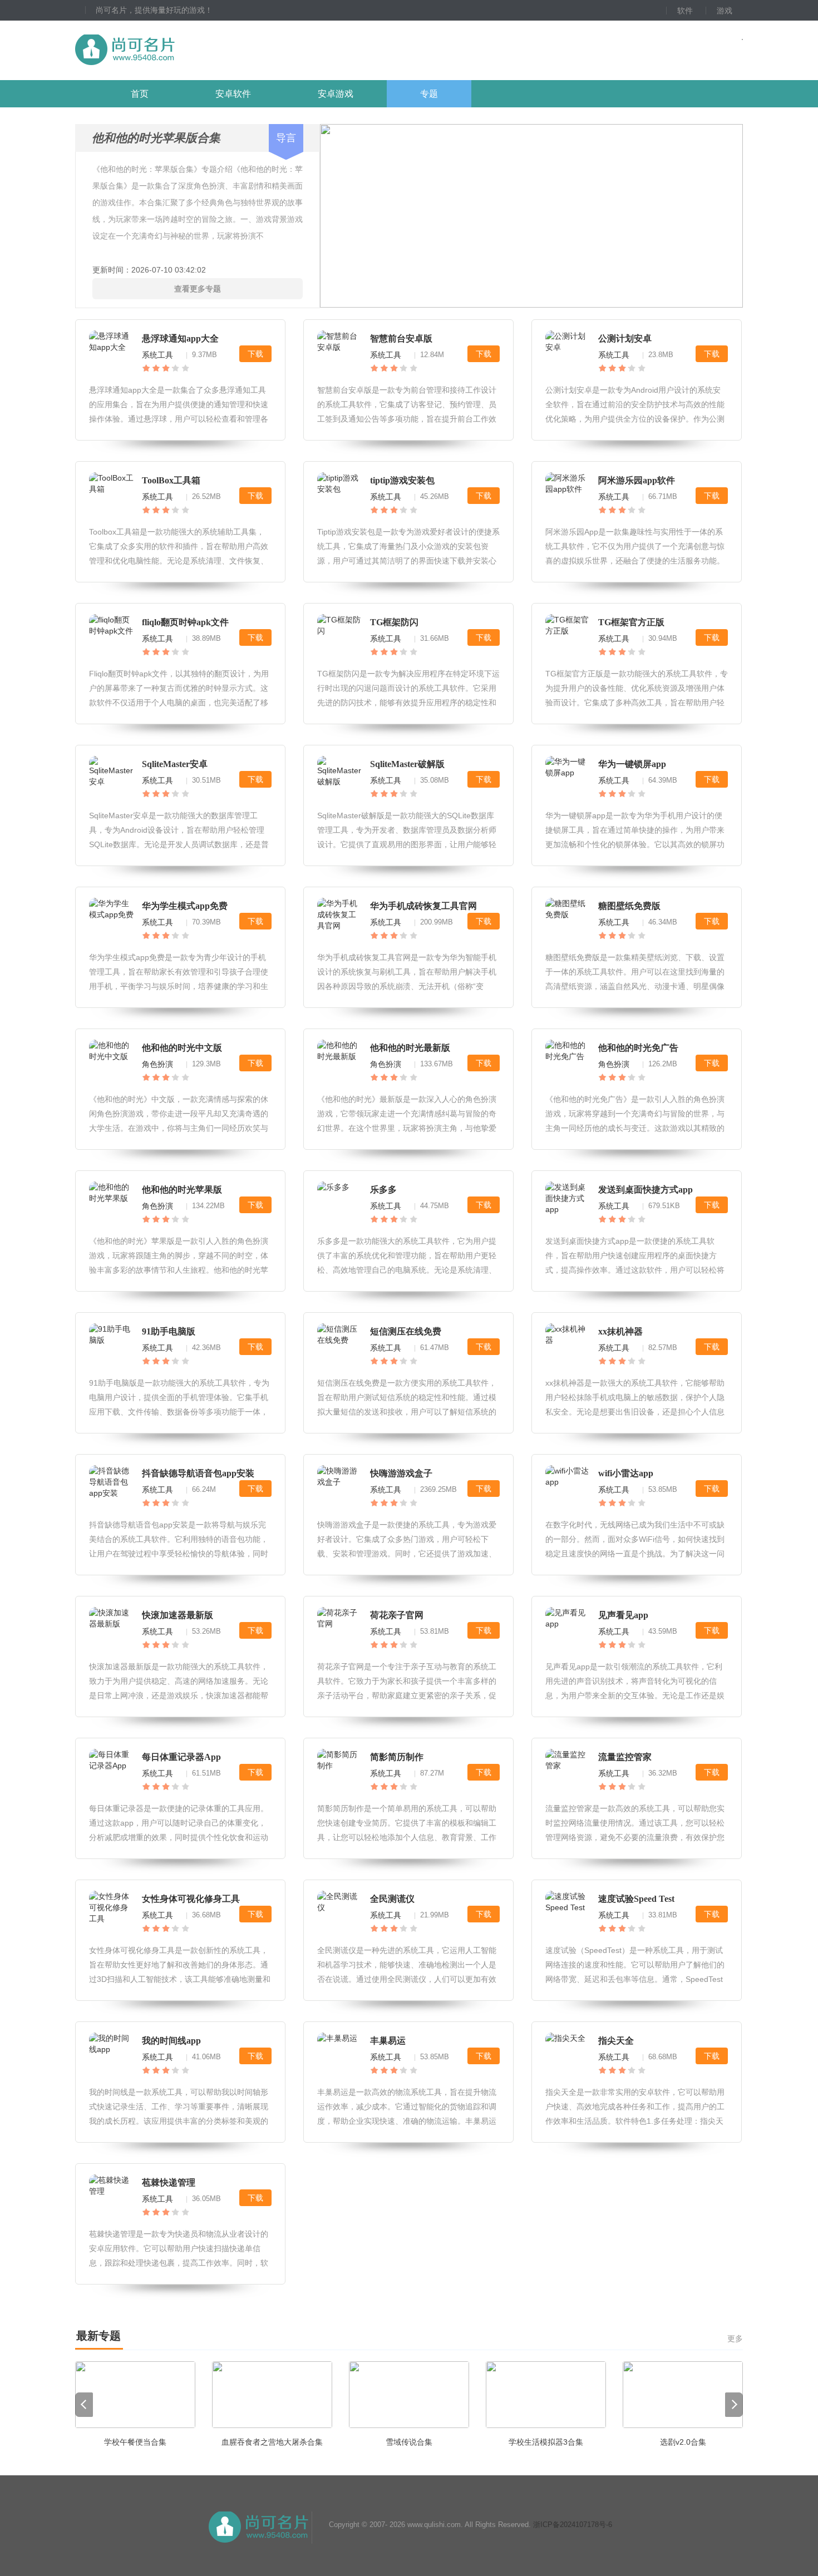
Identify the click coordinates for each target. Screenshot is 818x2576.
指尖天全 (616, 2041)
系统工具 (157, 355)
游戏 (725, 11)
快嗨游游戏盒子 (401, 1473)
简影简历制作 (397, 1757)
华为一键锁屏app (632, 764)
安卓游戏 (336, 94)
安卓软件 (233, 94)
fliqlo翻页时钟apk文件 (185, 622)
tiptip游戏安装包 (402, 480)
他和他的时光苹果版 (182, 1190)
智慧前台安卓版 (401, 338)
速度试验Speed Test (636, 1899)
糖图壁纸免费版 (629, 906)
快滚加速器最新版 (178, 1615)
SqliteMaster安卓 (175, 764)
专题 (429, 94)
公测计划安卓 (625, 338)
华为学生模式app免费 (185, 906)
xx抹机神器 (620, 1331)
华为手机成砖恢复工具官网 (423, 906)
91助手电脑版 (169, 1331)
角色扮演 (157, 1064)
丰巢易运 (388, 2041)
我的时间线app (171, 2041)
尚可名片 (186, 50)
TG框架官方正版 (631, 622)
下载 (255, 354)
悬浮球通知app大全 (180, 338)
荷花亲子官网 (397, 1615)
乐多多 (383, 1190)
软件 (685, 11)
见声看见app (623, 1615)
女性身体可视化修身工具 (191, 1899)
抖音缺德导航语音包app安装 (198, 1473)
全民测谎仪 (392, 1899)
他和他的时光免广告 (638, 1048)
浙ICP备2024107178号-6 (573, 2525)
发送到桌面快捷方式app (645, 1190)
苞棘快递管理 (169, 2182)
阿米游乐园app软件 (637, 480)
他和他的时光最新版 (410, 1048)
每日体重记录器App (181, 1757)
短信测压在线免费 (406, 1331)
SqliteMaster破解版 (407, 764)
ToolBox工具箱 (171, 480)
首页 (140, 94)
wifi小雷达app (626, 1473)
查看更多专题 (198, 289)
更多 (735, 2338)
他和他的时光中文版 (182, 1048)
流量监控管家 (625, 1757)
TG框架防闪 (394, 622)
